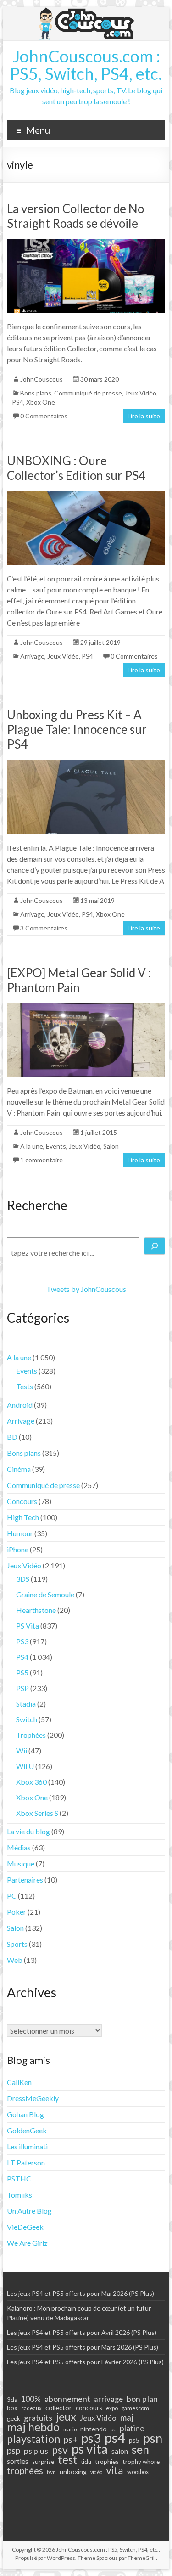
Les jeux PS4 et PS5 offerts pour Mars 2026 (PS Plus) (83, 2347)
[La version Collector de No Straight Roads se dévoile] (86, 243)
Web (15, 1960)
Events (56, 1146)
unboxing (73, 2472)
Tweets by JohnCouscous (86, 1289)
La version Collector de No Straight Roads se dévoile (75, 216)
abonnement (67, 2399)
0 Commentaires (44, 416)
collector (59, 2408)
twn (51, 2472)
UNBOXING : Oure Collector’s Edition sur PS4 (76, 468)
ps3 (91, 2438)
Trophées (31, 1735)
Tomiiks (19, 2195)
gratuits (38, 2418)
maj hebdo (33, 2427)
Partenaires (25, 1880)
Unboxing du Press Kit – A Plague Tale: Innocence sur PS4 (77, 729)
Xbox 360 (31, 1782)
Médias (19, 1847)
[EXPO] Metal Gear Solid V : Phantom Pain (79, 980)
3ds (12, 2400)
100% (31, 2399)
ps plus (36, 2451)
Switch (27, 1719)
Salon (111, 1146)
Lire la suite (144, 416)
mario (70, 2429)
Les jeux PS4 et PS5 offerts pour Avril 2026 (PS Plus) (82, 2332)
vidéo (96, 2472)
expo (112, 2408)
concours (89, 2408)
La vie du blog (28, 1831)
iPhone (18, 1549)
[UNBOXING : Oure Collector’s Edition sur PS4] (86, 495)
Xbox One (41, 402)
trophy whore (141, 2462)
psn (153, 2438)
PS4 (18, 402)
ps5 (134, 2440)
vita (115, 2470)
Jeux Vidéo (141, 393)
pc (113, 2429)
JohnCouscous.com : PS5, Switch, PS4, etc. (86, 65)
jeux (66, 2417)
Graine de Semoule (45, 1594)
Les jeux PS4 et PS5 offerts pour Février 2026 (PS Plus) (85, 2362)
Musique (21, 1863)
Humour (20, 1533)
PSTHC (19, 2179)
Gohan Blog (25, 2114)
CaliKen (19, 2082)
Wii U (25, 1766)
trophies (107, 2461)
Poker (17, 1912)
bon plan (142, 2399)
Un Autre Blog (29, 2211)
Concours (22, 1501)
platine (132, 2428)
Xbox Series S (37, 1813)
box (12, 2408)
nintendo (94, 2429)
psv (60, 2450)
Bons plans (36, 393)
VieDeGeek (25, 2227)
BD (12, 1437)
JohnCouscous (42, 379)
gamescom (135, 2408)
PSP (22, 1688)
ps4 (115, 2438)
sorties (18, 2461)
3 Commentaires (44, 928)
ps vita (90, 2449)
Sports (17, 1944)
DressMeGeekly (33, 2098)
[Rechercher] (155, 1246)
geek (14, 2418)
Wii (22, 1750)
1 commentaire (42, 1160)
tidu (86, 2462)
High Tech (23, 1517)
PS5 (22, 1672)
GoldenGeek (27, 2130)
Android (20, 1405)
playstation (33, 2439)
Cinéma (19, 1469)
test (68, 2460)
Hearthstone (36, 1610)
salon (120, 2451)
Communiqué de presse (88, 393)
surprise (43, 2462)
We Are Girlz (27, 2243)
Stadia (26, 1704)
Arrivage (32, 656)
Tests (25, 1386)
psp (14, 2450)
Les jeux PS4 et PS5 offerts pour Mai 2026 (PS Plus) (80, 2293)
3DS (23, 1579)
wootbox (138, 2472)
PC (12, 1896)
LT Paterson (26, 2162)
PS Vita (28, 1626)
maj (127, 2418)
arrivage (108, 2399)
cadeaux (31, 2408)
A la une (32, 1146)
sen (140, 2449)
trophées (25, 2470)
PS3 (22, 1641)
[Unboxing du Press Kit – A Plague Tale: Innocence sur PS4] (86, 764)
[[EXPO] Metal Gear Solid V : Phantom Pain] (86, 1007)
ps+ (71, 2440)
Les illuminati (27, 2146)
